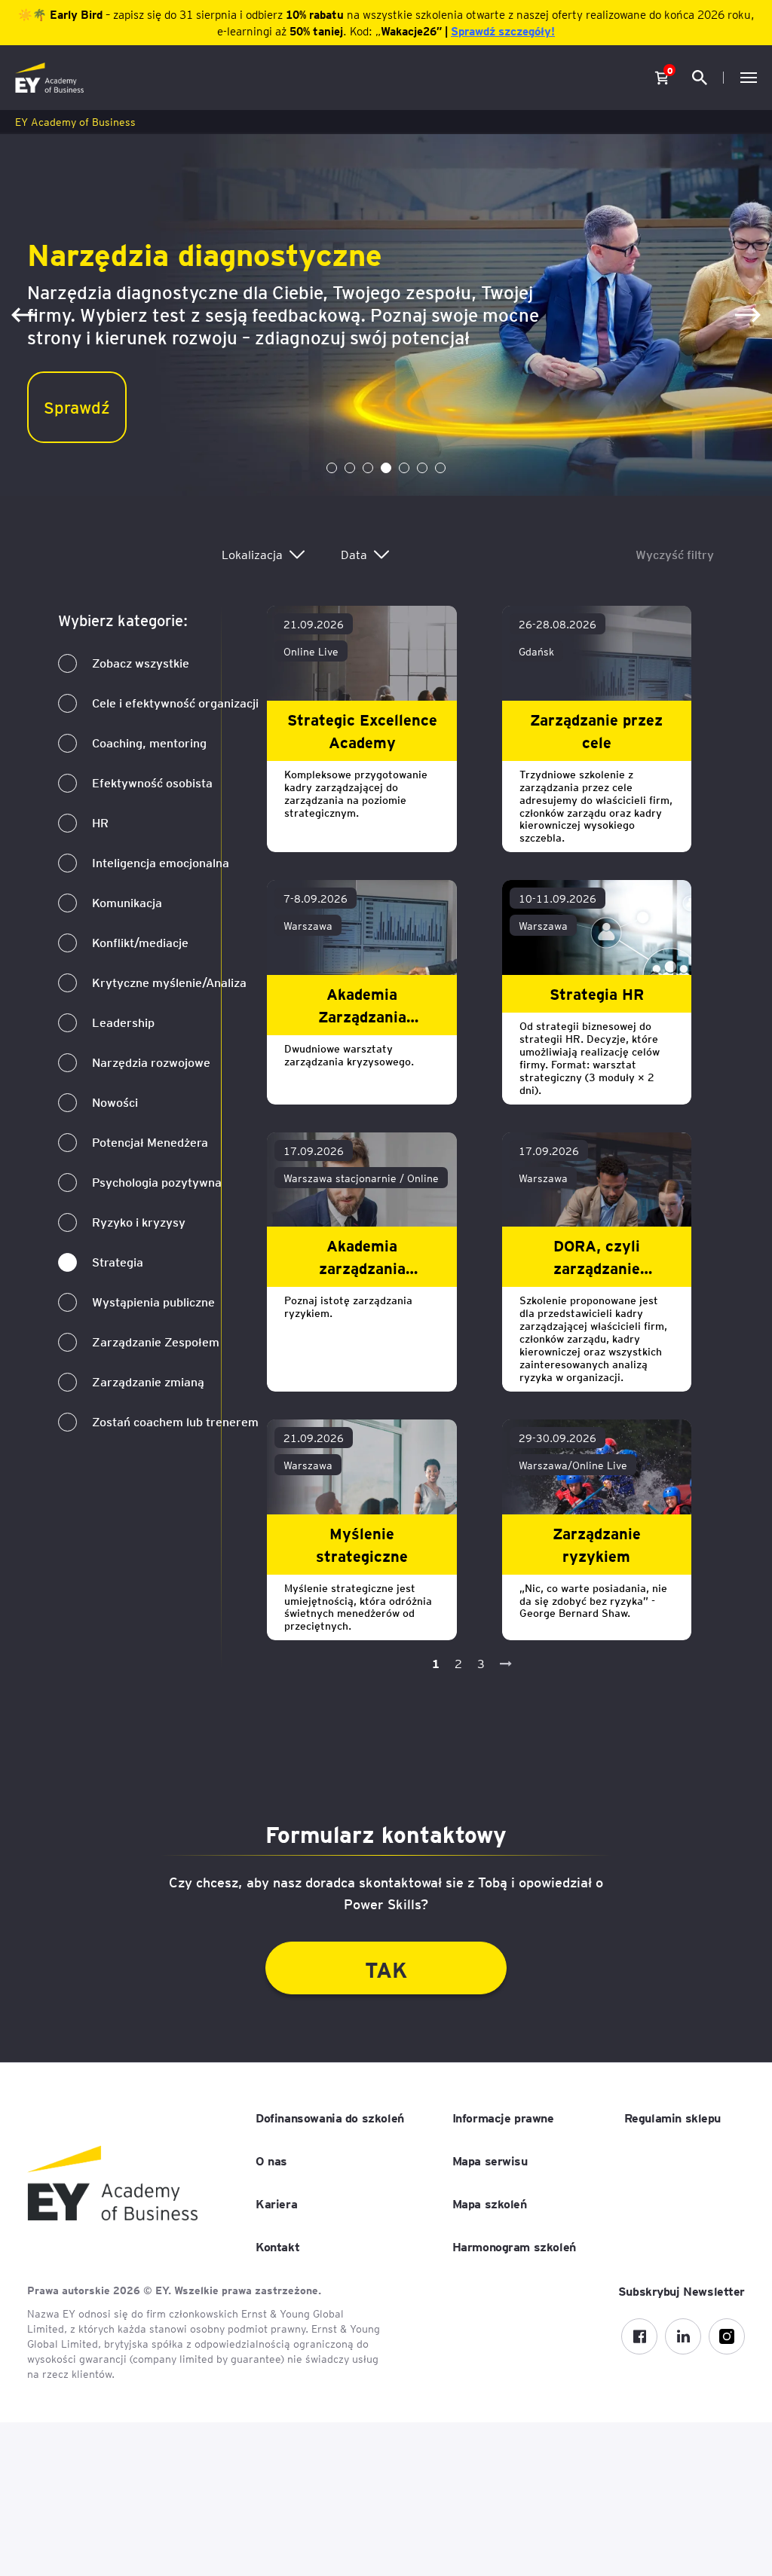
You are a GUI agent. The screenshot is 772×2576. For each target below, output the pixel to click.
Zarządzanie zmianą (148, 1381)
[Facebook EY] (639, 2336)
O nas (271, 2160)
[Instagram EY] (727, 2336)
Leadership (123, 1022)
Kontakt (277, 2246)
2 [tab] (350, 468)
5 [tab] (404, 468)
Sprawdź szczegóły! (503, 31)
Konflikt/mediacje (140, 942)
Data (354, 554)
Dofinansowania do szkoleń (330, 2117)
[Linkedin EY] (683, 2336)
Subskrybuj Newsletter (682, 2290)
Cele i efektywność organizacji (175, 703)
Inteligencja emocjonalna (161, 862)
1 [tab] (332, 468)
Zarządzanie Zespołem (156, 1341)
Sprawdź (77, 406)
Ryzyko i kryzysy (139, 1222)
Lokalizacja (252, 554)
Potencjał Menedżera (150, 1142)
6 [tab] (422, 468)
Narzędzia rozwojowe (151, 1062)
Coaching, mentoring (149, 743)
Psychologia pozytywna (157, 1182)
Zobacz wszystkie (141, 663)
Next (748, 315)
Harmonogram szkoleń (514, 2246)
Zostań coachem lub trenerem (175, 1421)
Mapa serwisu (490, 2160)
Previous (24, 315)
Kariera (276, 2203)
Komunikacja (127, 902)
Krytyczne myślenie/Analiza (169, 982)
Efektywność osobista (152, 782)
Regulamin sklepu (672, 2117)
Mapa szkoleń (490, 2203)
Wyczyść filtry (675, 554)
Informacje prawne (503, 2117)
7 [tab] (440, 468)
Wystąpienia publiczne (153, 1302)
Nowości (115, 1102)
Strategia (118, 1262)
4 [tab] (386, 468)
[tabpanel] (386, 315)
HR (100, 822)
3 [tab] (368, 468)
